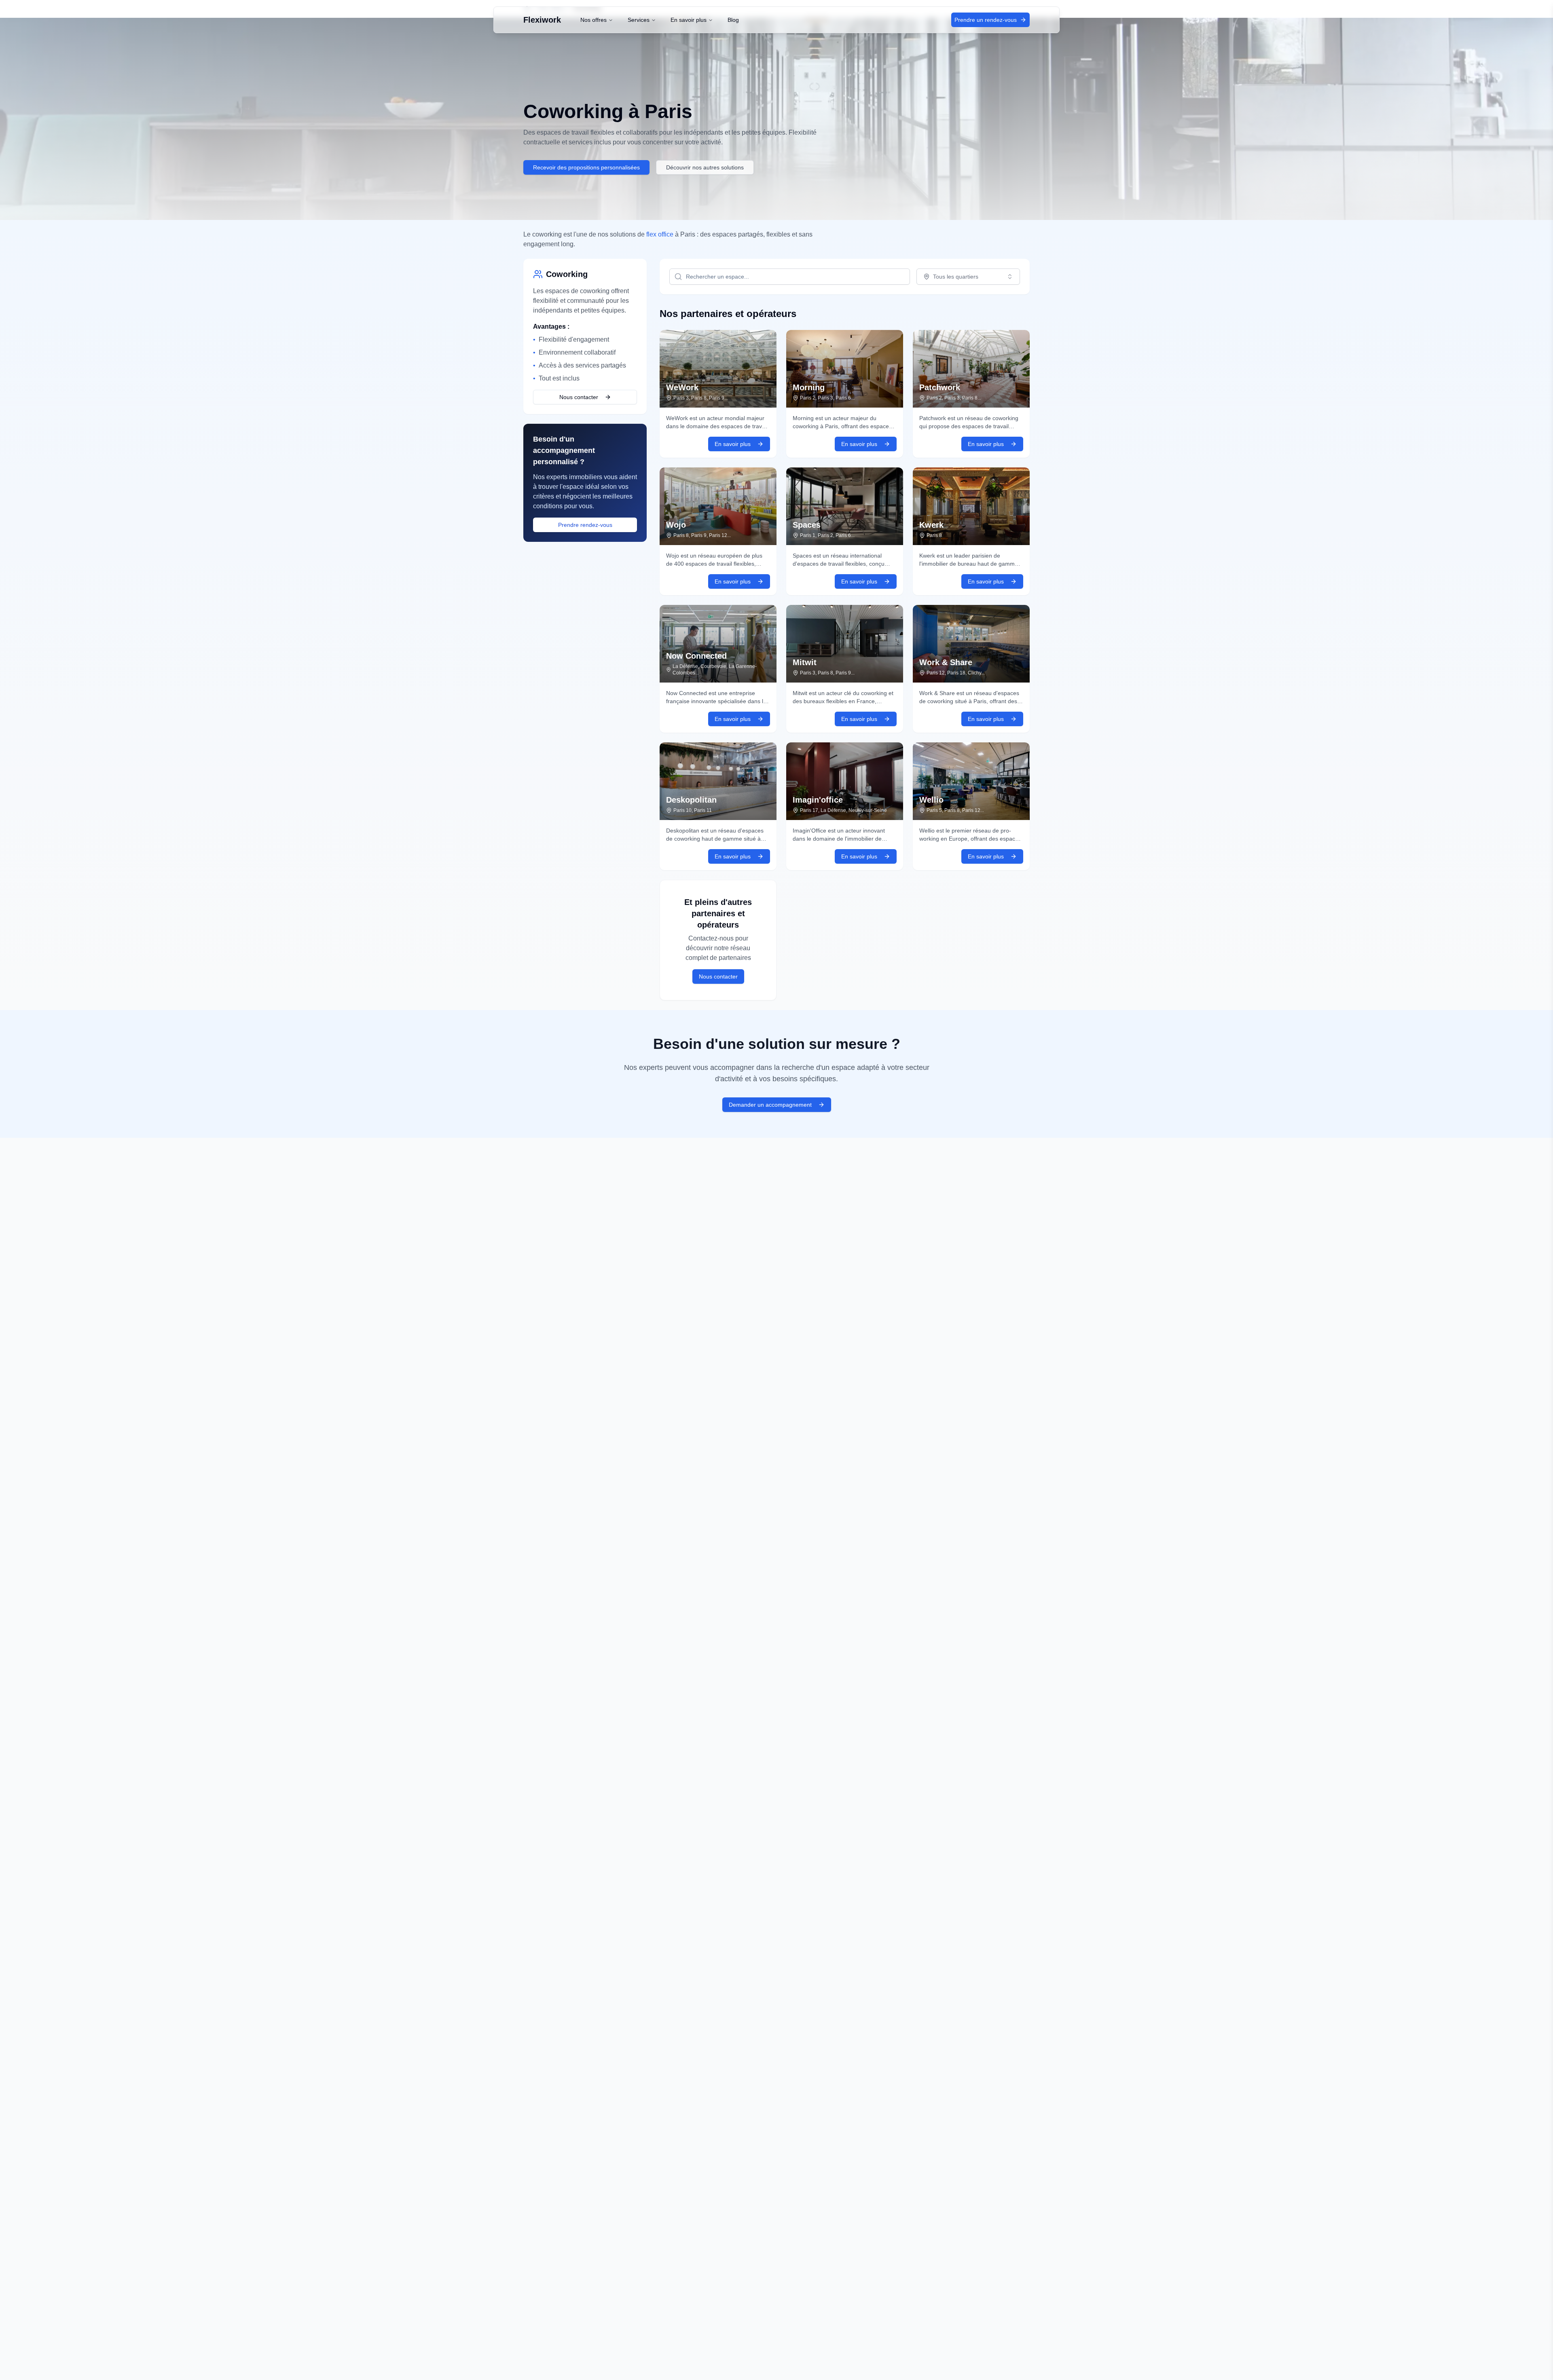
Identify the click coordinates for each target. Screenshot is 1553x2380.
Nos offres (593, 20)
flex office (660, 234)
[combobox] (968, 277)
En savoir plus (689, 20)
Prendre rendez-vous (585, 525)
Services (639, 20)
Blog (733, 20)
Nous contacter (579, 397)
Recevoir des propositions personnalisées (586, 167)
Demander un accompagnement (770, 1105)
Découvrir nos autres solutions (705, 167)
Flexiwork (542, 20)
